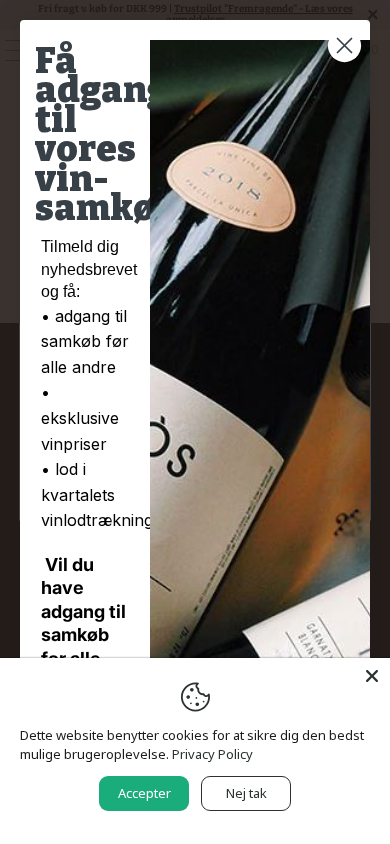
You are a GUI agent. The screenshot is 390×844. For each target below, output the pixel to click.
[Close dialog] (344, 45)
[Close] (372, 676)
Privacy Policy (212, 754)
